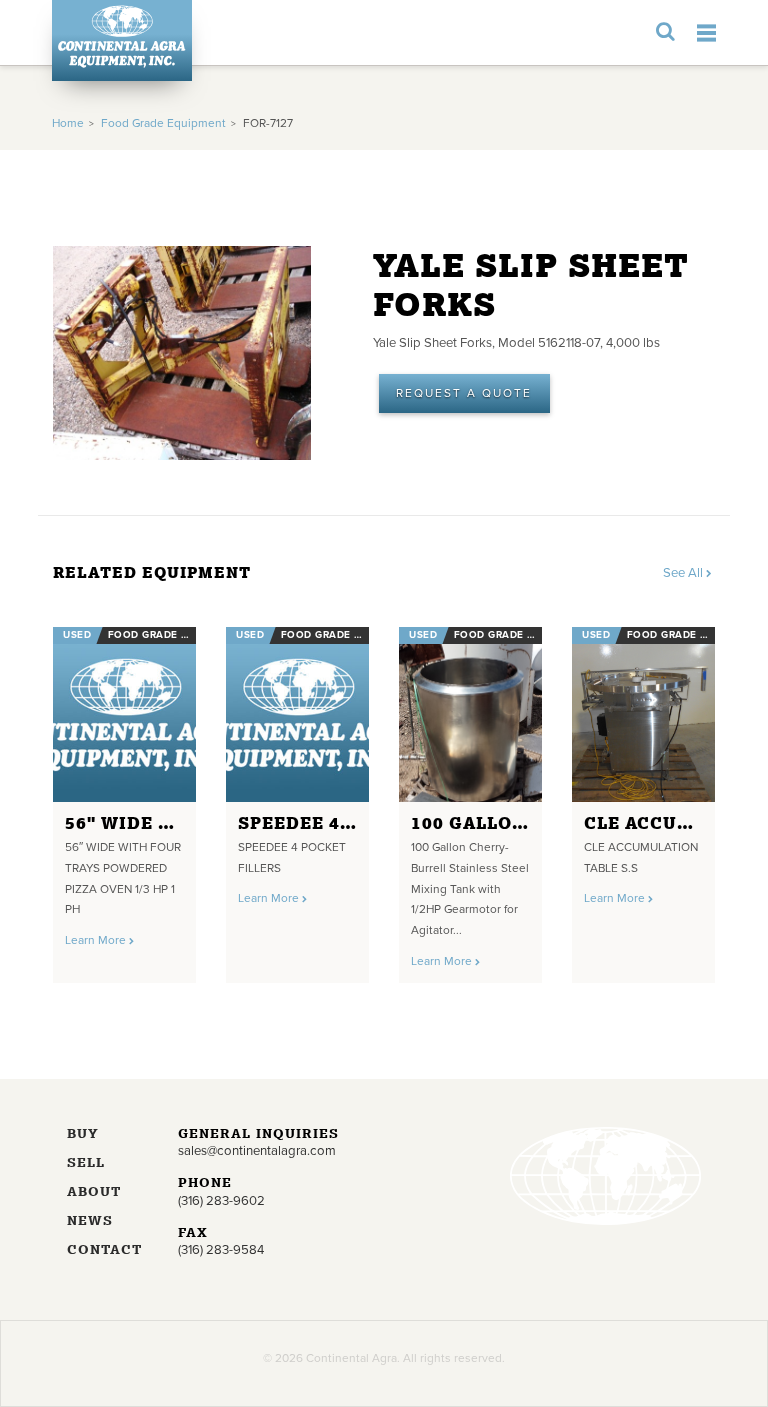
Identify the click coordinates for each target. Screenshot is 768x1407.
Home (68, 123)
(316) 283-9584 (221, 1250)
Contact (104, 1250)
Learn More (97, 940)
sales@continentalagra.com (257, 1151)
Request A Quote (464, 393)
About (94, 1192)
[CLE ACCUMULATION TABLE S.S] (643, 714)
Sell (86, 1163)
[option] (124, 797)
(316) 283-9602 (221, 1201)
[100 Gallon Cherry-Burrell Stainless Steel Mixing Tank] (470, 714)
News (90, 1221)
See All (684, 573)
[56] (124, 714)
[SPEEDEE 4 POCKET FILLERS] (297, 714)
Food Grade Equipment (163, 123)
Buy (83, 1134)
